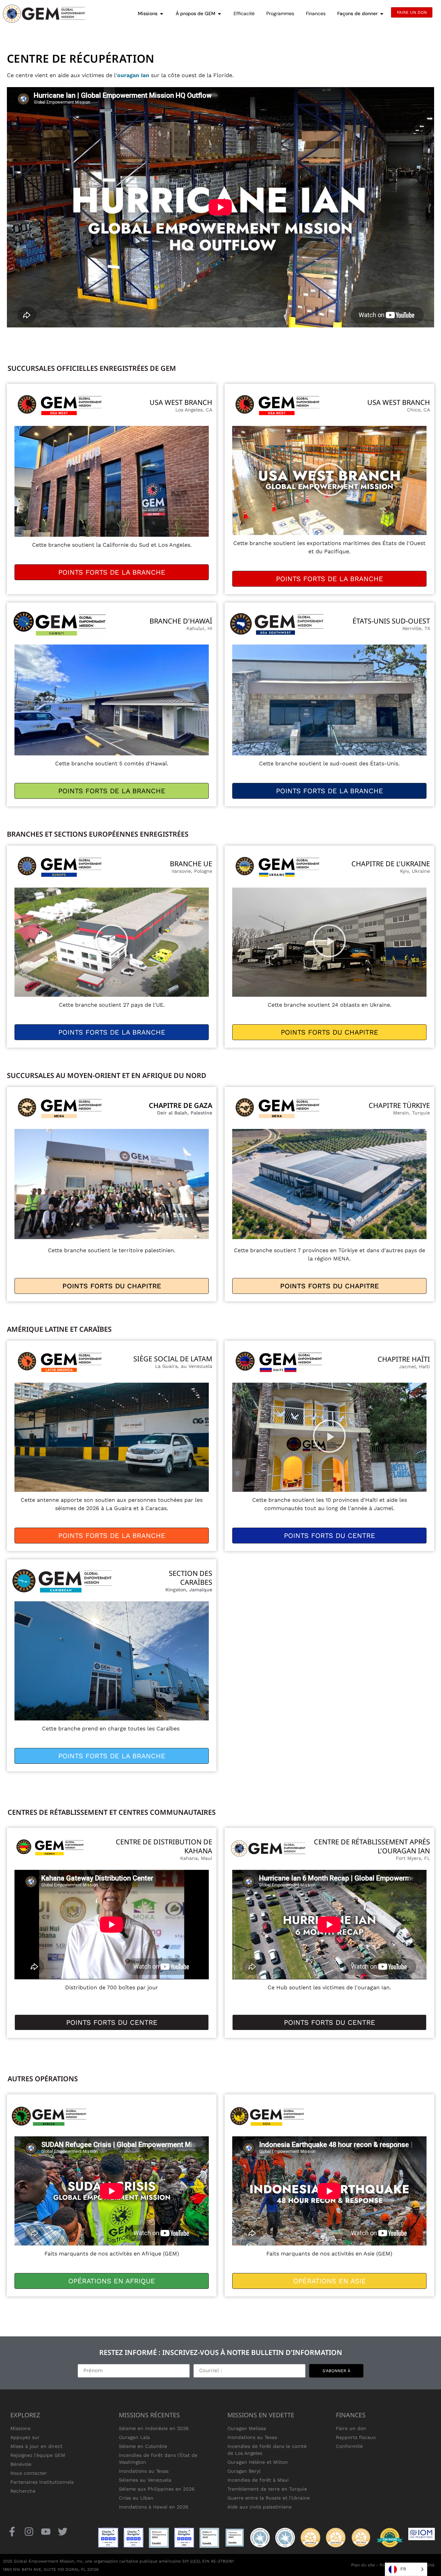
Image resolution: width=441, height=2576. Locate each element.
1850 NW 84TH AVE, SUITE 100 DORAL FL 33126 (51, 2569)
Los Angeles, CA (194, 410)
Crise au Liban (136, 2498)
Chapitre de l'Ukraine (391, 864)
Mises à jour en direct (36, 2446)
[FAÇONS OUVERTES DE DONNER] (382, 14)
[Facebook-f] (12, 2532)
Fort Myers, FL (413, 1858)
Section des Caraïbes (191, 1578)
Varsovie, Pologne (192, 871)
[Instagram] (29, 2532)
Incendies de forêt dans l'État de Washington (158, 2459)
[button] (329, 480)
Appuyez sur (25, 2437)
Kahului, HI (199, 628)
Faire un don (351, 2428)
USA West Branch (181, 402)
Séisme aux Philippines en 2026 (157, 2489)
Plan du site (363, 2565)
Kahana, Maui (196, 1858)
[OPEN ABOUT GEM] (219, 14)
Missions (20, 2428)
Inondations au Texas (144, 2471)
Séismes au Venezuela (145, 2480)
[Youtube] (46, 2532)
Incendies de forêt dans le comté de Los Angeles (267, 2450)
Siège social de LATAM (173, 1359)
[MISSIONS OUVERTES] (162, 14)
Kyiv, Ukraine (415, 871)
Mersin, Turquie (412, 1113)
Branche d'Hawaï (181, 621)
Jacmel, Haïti (414, 1366)
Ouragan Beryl (244, 2471)
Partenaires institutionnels (42, 2482)
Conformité (349, 2446)
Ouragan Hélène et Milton (258, 2462)
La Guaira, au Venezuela (184, 1366)
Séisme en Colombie (143, 2446)
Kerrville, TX (416, 628)
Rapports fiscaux (356, 2437)
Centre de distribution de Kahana (164, 1846)
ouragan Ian (133, 75)
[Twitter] (63, 2532)
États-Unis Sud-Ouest (391, 621)
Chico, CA (418, 410)
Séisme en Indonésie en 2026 (154, 2428)
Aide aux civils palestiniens (259, 2507)
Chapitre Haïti (404, 1359)
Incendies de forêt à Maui (258, 2480)
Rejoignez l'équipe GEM (38, 2455)
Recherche (23, 2491)
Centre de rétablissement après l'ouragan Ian (372, 1846)
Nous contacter (29, 2473)
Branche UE (191, 864)
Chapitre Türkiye (399, 1105)
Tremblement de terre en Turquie (267, 2489)
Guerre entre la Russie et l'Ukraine (269, 2498)
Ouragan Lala (134, 2437)
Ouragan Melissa (247, 2428)
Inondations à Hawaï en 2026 (154, 2507)
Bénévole (21, 2464)
